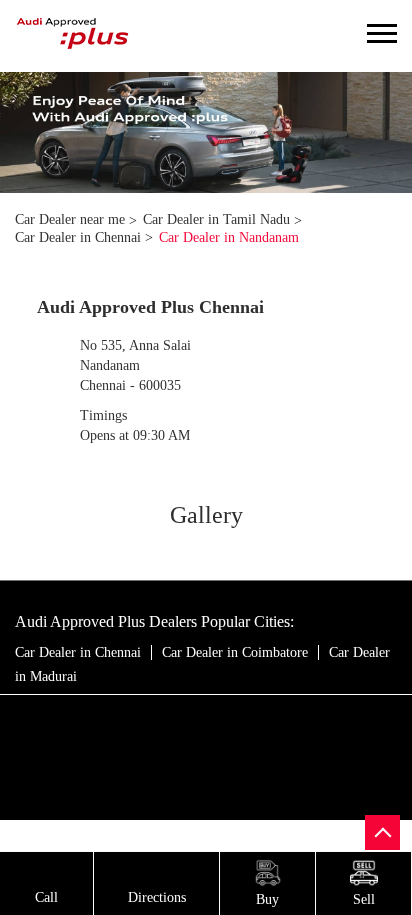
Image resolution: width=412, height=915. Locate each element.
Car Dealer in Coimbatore (235, 652)
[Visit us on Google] (178, 712)
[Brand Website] (218, 712)
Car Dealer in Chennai (78, 652)
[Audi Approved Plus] (73, 36)
